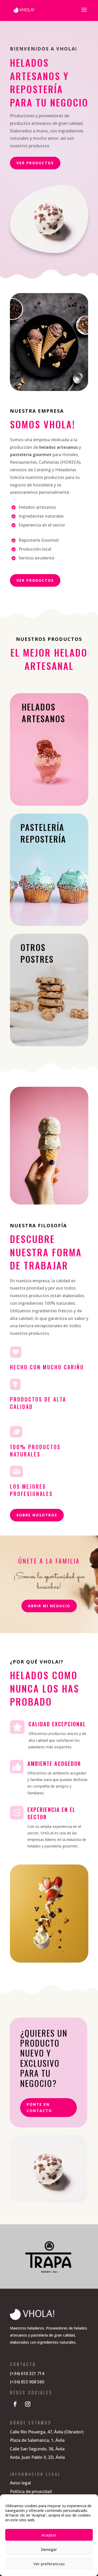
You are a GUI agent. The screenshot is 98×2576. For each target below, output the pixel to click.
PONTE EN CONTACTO (39, 2107)
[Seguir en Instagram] (28, 2404)
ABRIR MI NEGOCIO (49, 1606)
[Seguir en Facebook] (15, 2404)
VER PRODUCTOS (35, 163)
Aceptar (49, 2535)
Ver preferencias (49, 2564)
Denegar (49, 2549)
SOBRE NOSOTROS (37, 1515)
